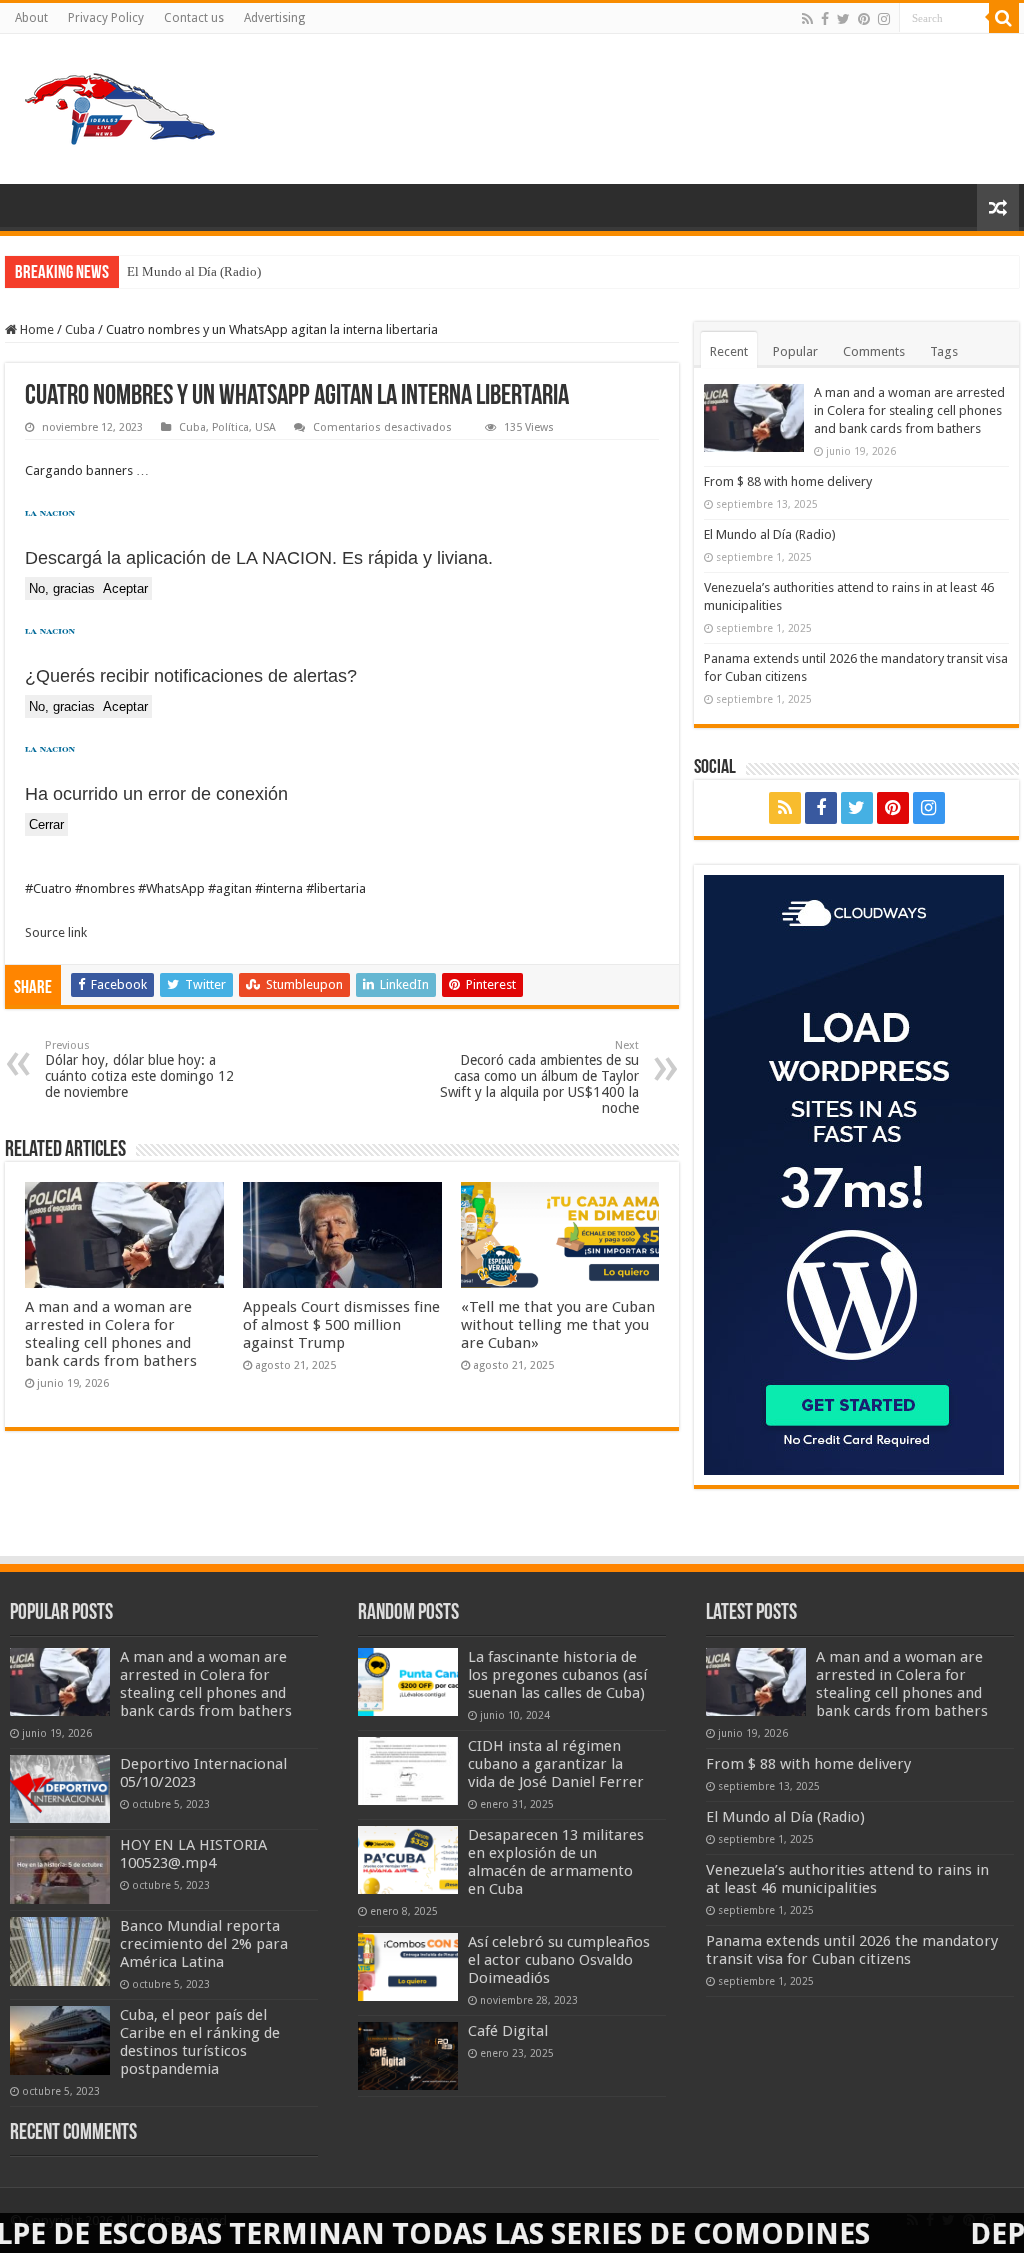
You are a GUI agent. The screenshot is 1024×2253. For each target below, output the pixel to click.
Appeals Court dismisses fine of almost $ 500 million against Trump (341, 1325)
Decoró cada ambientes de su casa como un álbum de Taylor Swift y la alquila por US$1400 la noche (539, 1077)
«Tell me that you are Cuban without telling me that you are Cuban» (558, 1325)
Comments (874, 351)
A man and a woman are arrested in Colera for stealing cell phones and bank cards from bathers (111, 1334)
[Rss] (807, 19)
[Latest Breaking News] (120, 105)
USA (265, 427)
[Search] (1004, 18)
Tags (944, 351)
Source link (56, 932)
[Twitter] (843, 19)
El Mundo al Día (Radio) (194, 271)
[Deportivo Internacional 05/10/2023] (60, 1789)
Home (35, 329)
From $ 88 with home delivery (788, 481)
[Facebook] (825, 19)
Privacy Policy (106, 18)
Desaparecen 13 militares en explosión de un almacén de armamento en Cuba (556, 1862)
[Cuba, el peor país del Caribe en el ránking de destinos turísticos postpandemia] (60, 2040)
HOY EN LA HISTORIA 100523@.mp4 (193, 1854)
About (31, 18)
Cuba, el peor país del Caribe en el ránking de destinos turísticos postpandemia (200, 2042)
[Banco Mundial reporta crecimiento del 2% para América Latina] (60, 1951)
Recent (729, 351)
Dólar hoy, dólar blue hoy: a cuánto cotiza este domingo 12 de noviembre (139, 1069)
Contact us (194, 18)
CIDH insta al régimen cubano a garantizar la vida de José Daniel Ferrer (556, 1764)
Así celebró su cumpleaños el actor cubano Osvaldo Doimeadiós (559, 1960)
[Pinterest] (864, 19)
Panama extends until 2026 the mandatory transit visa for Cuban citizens (852, 1950)
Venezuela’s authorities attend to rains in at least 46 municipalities (847, 1879)
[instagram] (884, 19)
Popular (795, 351)
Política (230, 427)
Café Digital (508, 2031)
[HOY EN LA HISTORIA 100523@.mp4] (60, 1870)
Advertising (274, 18)
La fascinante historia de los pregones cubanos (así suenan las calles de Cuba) (557, 1675)
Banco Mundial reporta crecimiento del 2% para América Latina (204, 1944)
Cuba (80, 329)
